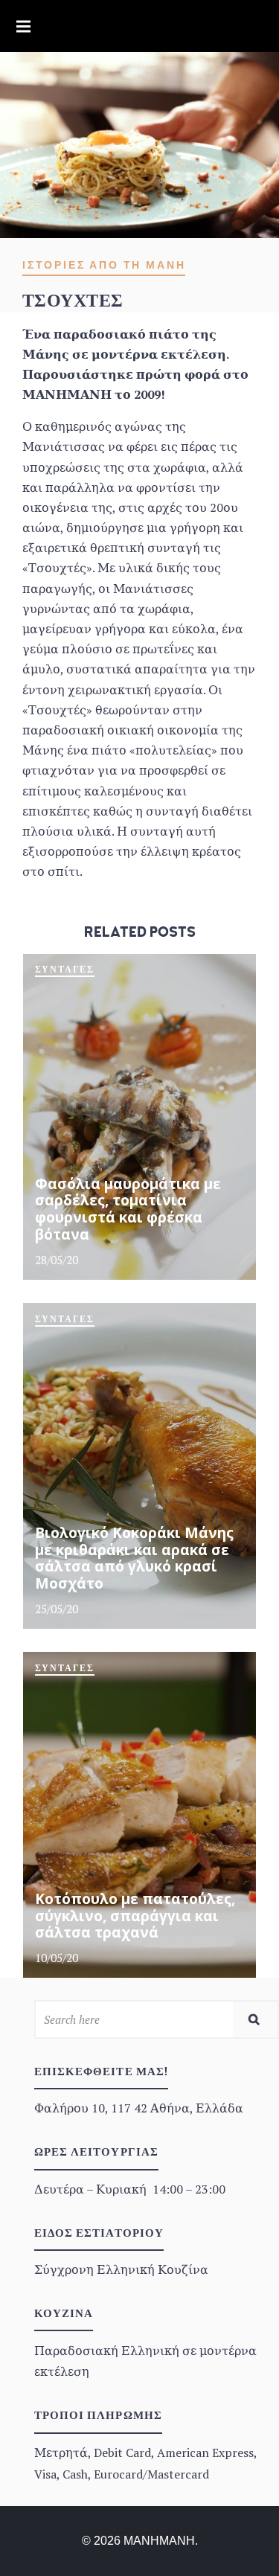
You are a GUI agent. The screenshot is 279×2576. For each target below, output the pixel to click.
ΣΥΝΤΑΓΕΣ (65, 970)
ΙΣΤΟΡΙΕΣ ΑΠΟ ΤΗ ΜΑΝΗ (104, 265)
